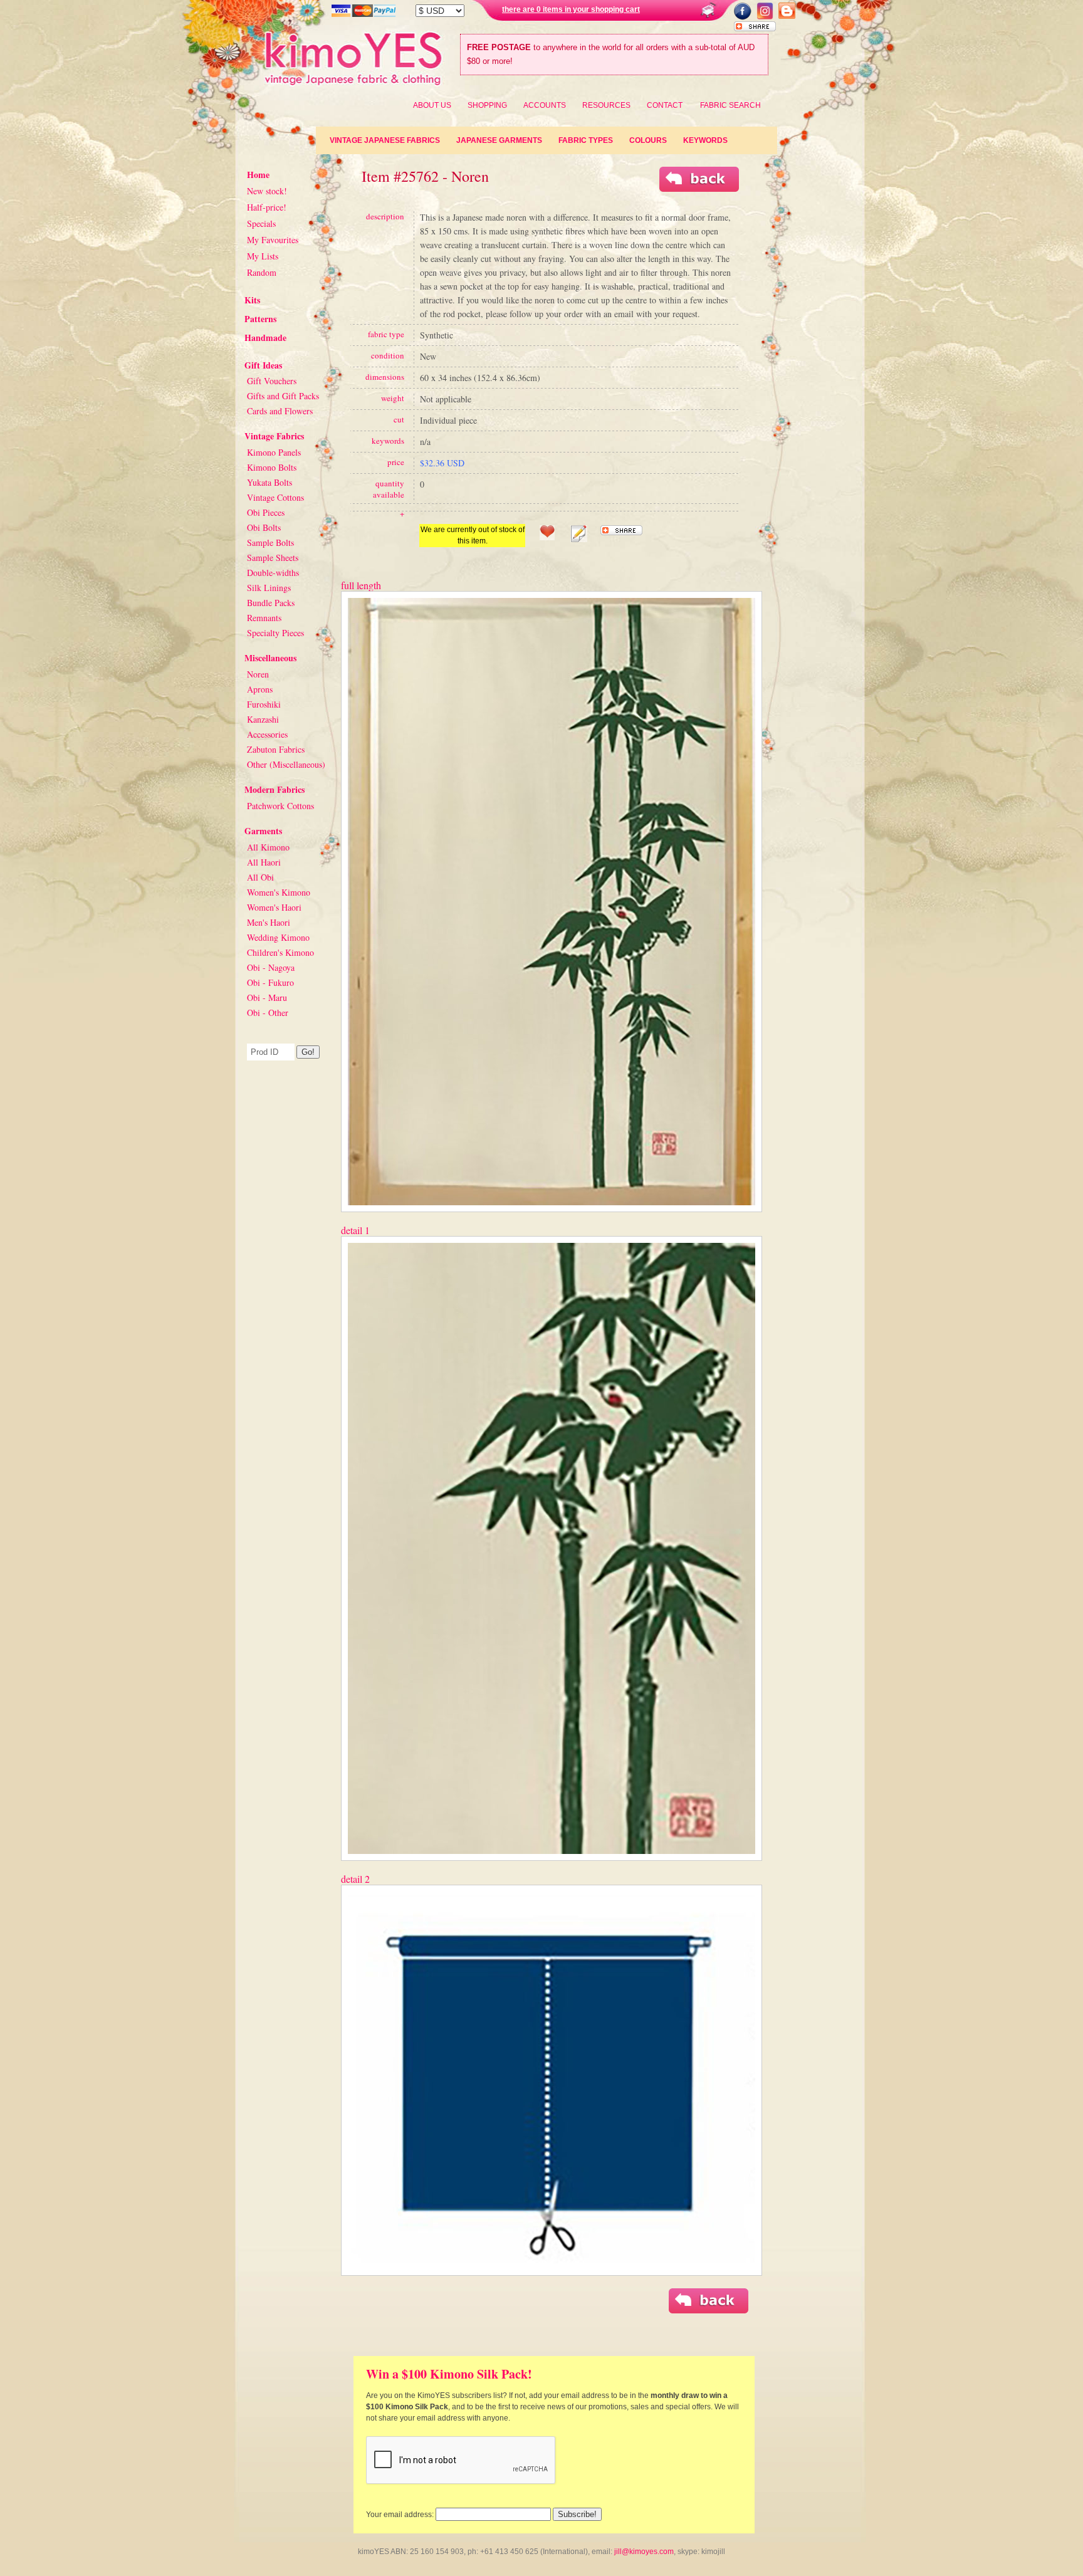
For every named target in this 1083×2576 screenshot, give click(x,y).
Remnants (264, 618)
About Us (432, 105)
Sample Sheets (273, 558)
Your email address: (400, 2515)
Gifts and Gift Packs (283, 396)
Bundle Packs (271, 603)
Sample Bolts (270, 542)
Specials (261, 223)
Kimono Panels (274, 452)
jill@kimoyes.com (644, 2552)
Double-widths (273, 573)
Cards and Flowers (280, 411)
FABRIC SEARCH (730, 105)
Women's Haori (274, 907)
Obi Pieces (266, 512)
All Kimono (268, 847)
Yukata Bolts (269, 482)
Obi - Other (268, 1013)
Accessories (267, 734)
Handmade (265, 338)
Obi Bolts (264, 527)
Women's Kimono (279, 892)
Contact (665, 105)
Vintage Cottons (275, 497)
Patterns (260, 319)
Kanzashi (263, 719)
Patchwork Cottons (280, 806)
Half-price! (267, 207)
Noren (258, 674)
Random (262, 272)
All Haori (264, 862)
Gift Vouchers (272, 381)
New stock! (267, 191)
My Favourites (273, 240)
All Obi (260, 877)
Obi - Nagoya (271, 967)
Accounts (545, 105)
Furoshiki (264, 704)
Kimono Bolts (272, 467)
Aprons (260, 689)
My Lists (263, 256)
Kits (252, 300)
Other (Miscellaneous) (286, 764)
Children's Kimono (280, 952)
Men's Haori (269, 922)
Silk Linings (269, 588)
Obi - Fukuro (270, 982)
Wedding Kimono (278, 937)
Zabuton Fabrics (276, 749)
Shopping (487, 105)
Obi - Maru (267, 997)
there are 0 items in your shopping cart (571, 9)
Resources (606, 105)
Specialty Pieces (275, 633)
